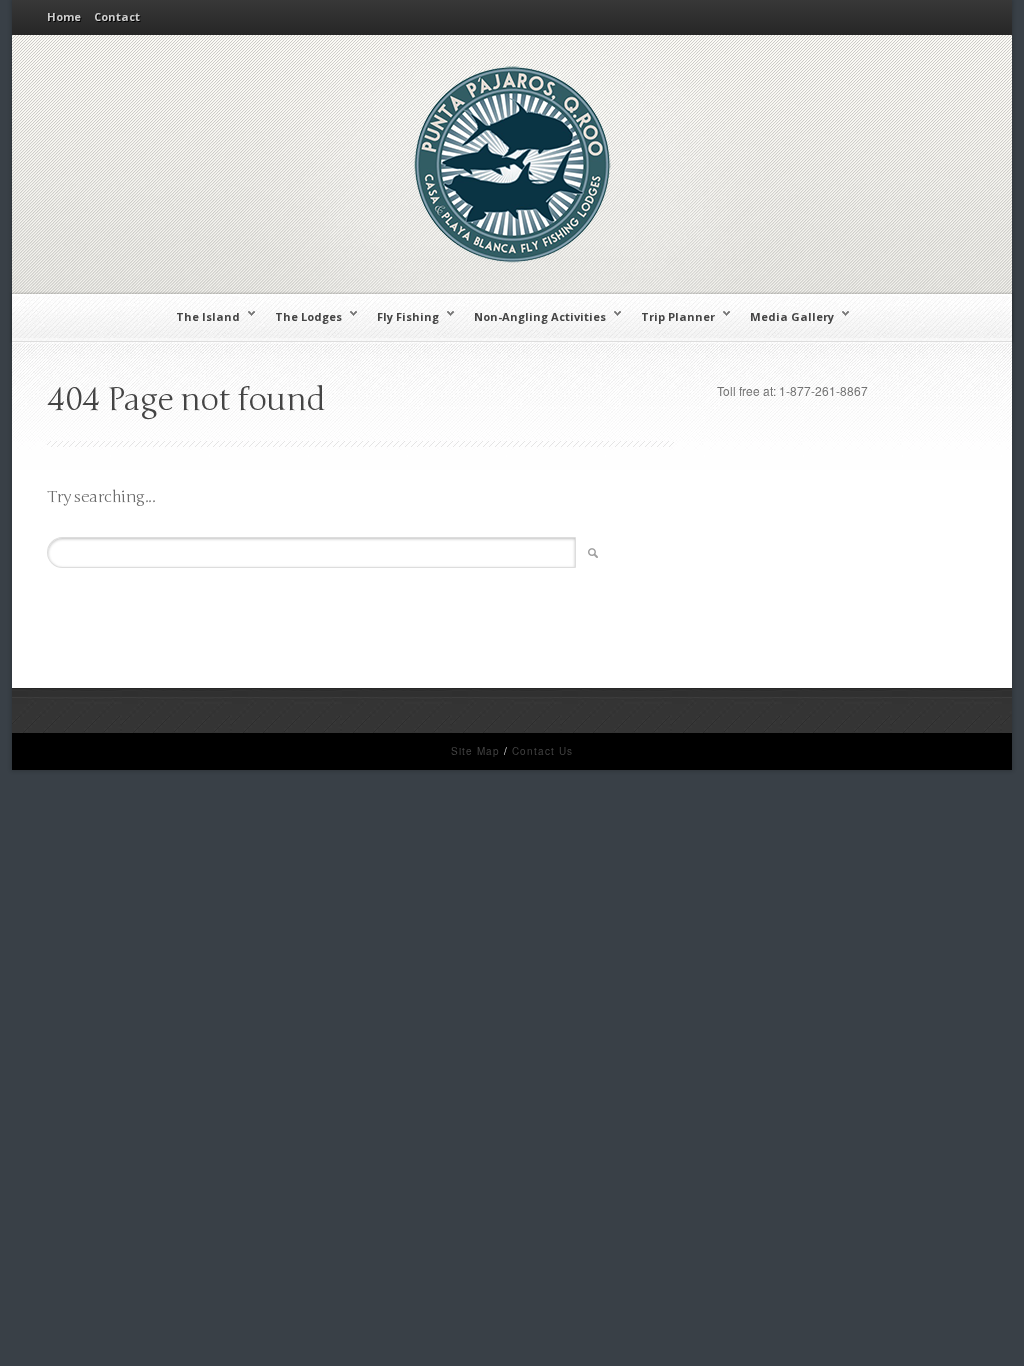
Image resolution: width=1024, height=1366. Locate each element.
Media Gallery (787, 316)
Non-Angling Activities (535, 316)
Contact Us (542, 751)
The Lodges (303, 316)
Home (64, 16)
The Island (203, 316)
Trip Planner (673, 316)
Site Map (475, 751)
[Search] (590, 553)
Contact (117, 16)
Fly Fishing (403, 316)
